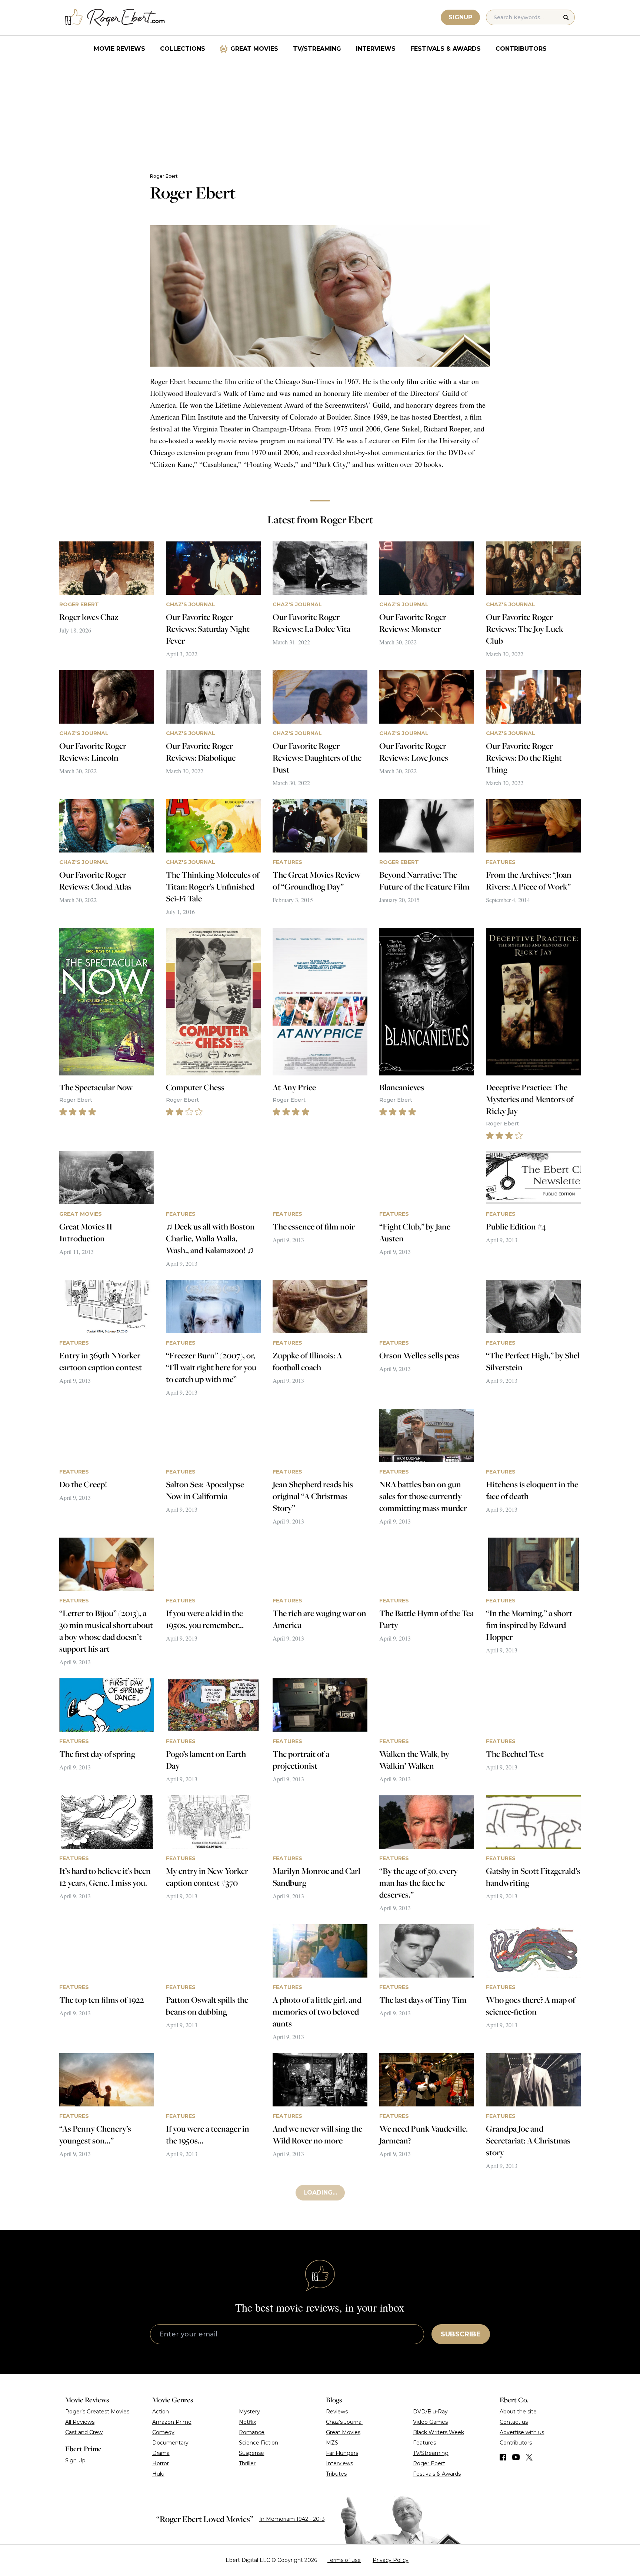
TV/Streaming (317, 49)
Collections (183, 49)
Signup (460, 17)
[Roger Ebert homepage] (115, 18)
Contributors (521, 49)
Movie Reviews (119, 49)
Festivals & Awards (446, 49)
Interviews (376, 49)
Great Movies (254, 49)
